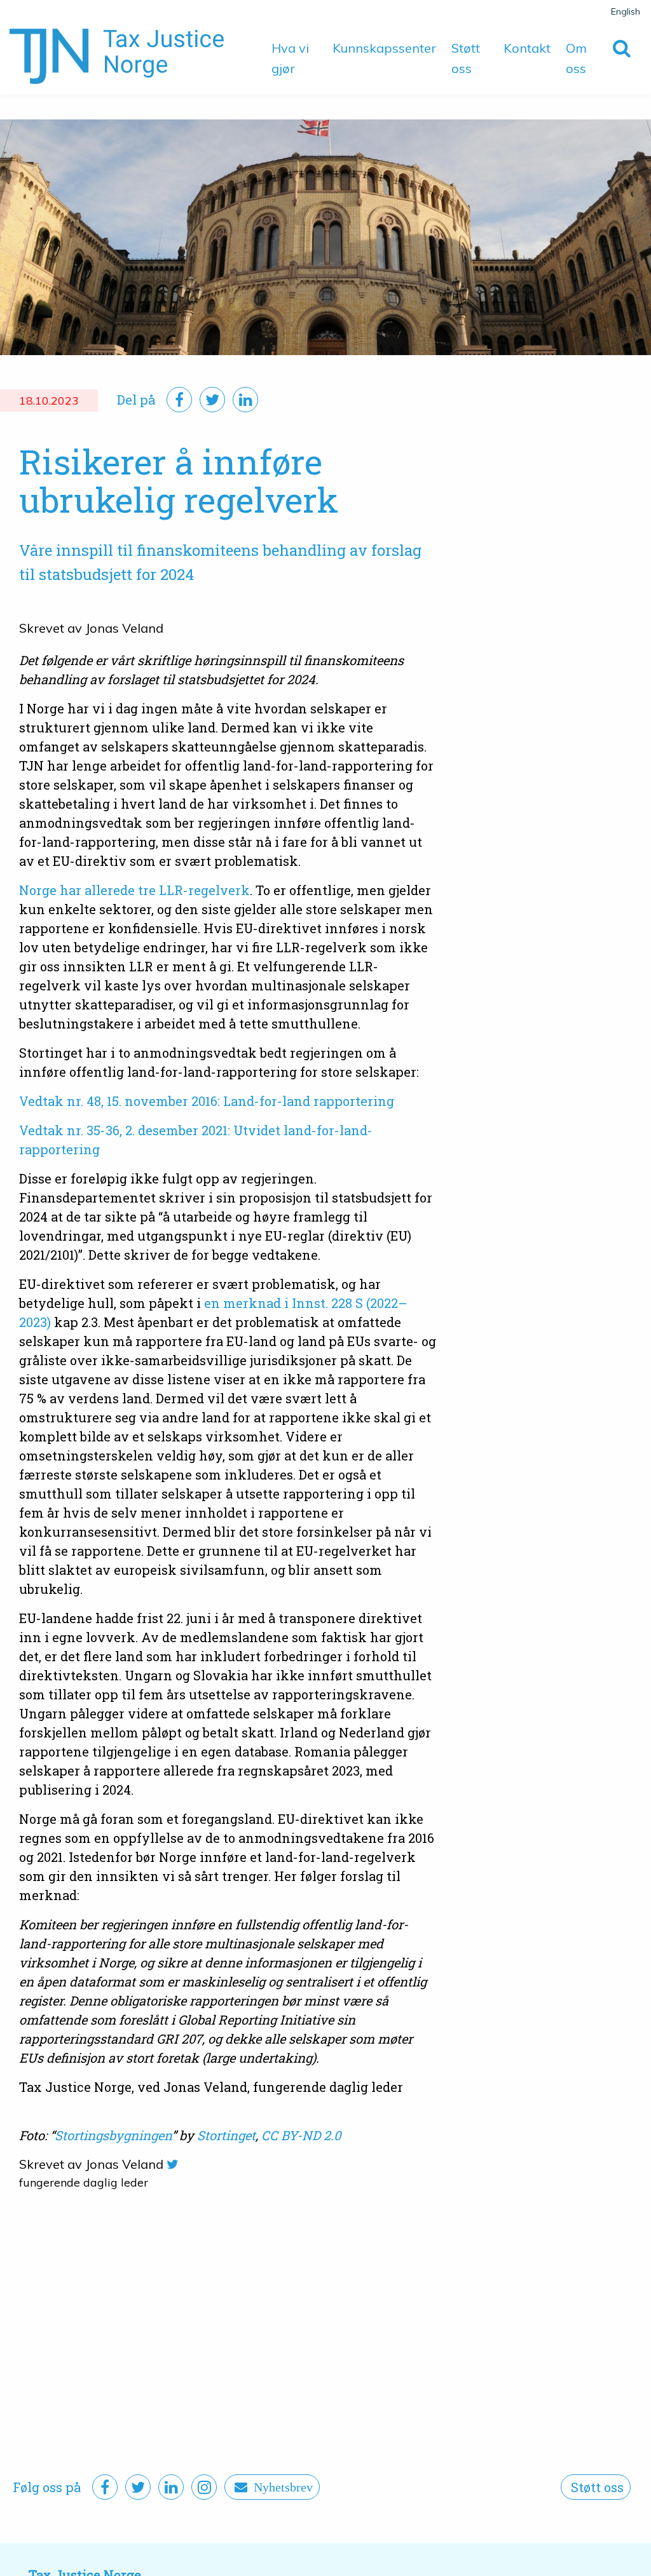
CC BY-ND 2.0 (301, 2135)
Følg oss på (47, 2487)
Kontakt (527, 48)
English (626, 11)
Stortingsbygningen (113, 2135)
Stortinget (226, 2135)
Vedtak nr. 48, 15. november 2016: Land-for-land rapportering (207, 1101)
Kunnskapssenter (384, 48)
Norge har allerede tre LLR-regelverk (134, 890)
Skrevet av (51, 628)
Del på (136, 400)
